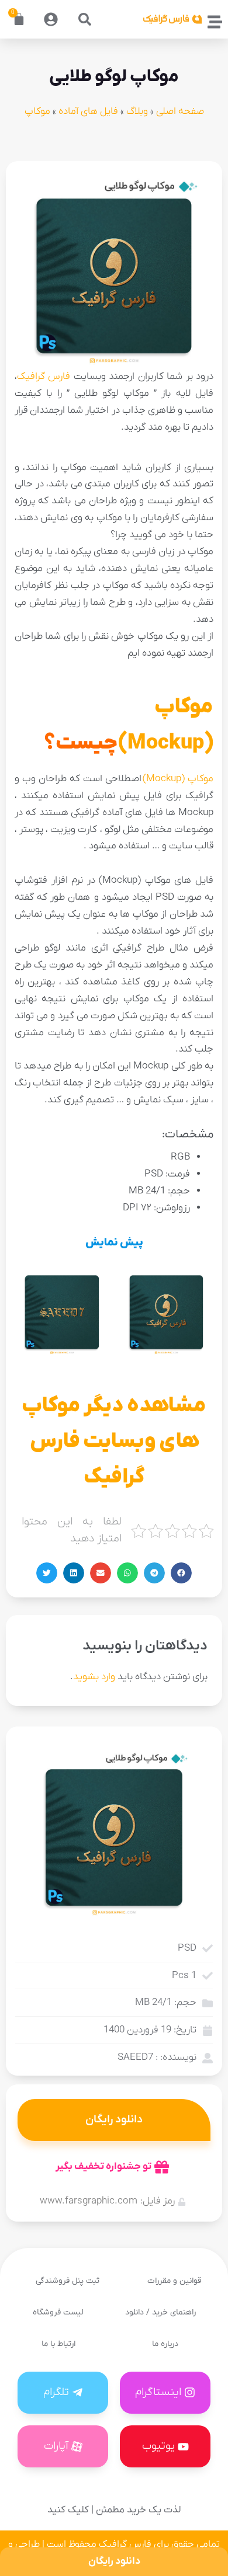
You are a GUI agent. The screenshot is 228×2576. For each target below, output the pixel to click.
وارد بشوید (94, 1677)
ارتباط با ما (58, 2344)
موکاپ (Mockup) (178, 779)
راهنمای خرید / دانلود (160, 2312)
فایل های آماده (88, 112)
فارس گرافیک (44, 377)
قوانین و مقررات (174, 2281)
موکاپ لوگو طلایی (114, 77)
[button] (85, 19)
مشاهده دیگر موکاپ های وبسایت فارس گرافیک (114, 1442)
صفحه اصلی (180, 112)
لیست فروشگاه (58, 2312)
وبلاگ (137, 112)
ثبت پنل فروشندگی (68, 2281)
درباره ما (165, 2344)
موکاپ (37, 112)
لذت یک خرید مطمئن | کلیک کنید (114, 2510)
